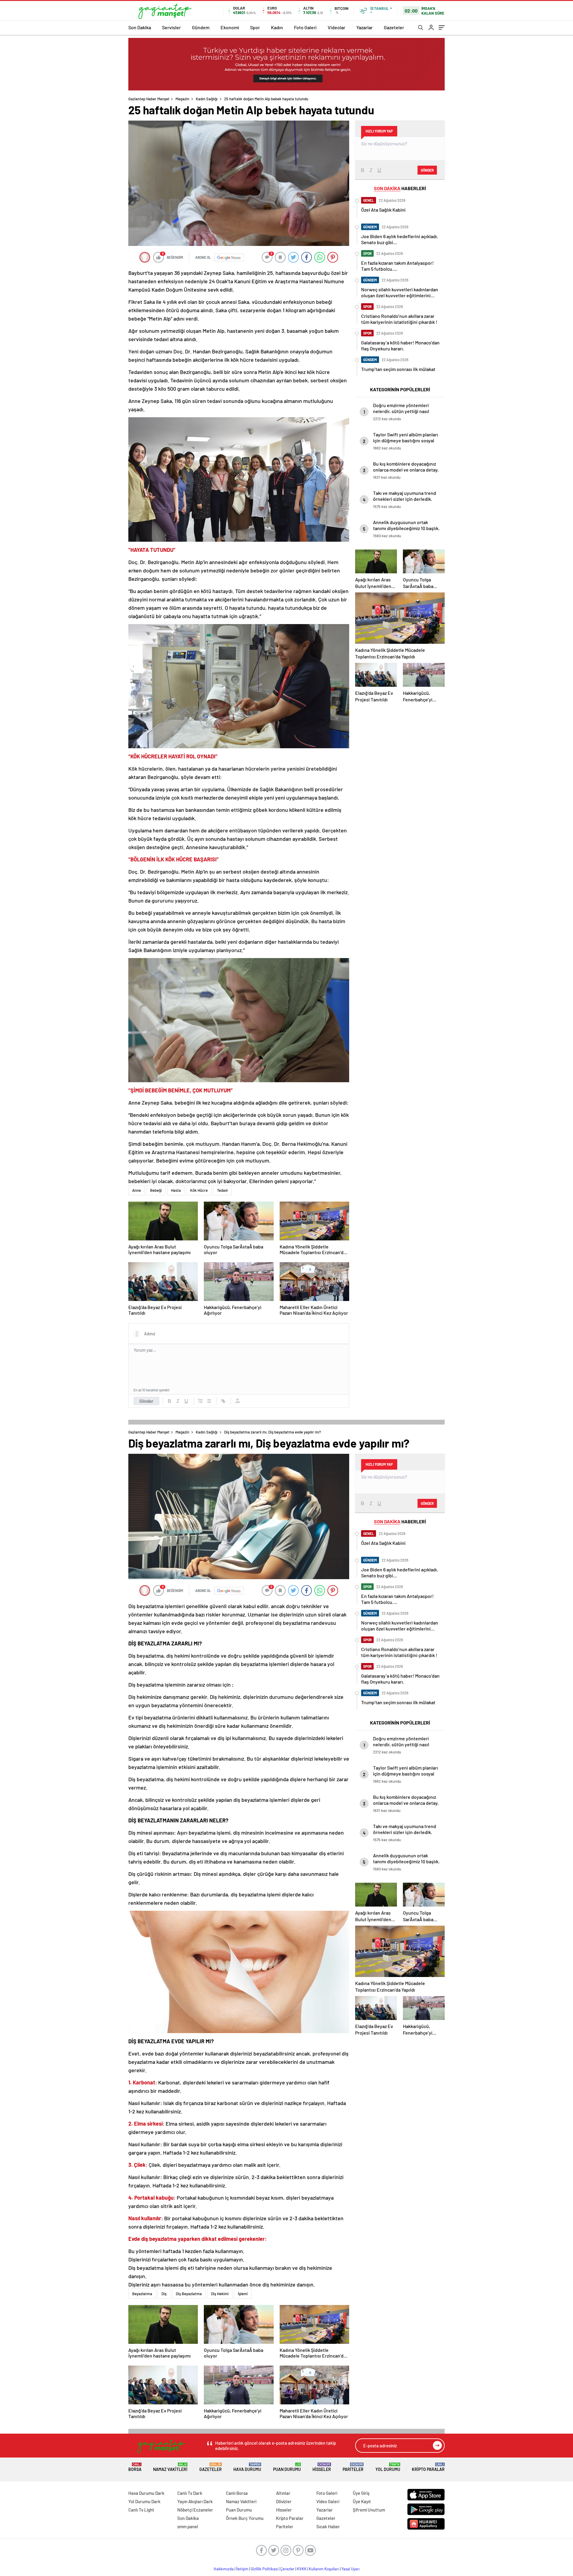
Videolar (336, 27)
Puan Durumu (287, 2467)
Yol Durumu (388, 2467)
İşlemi (243, 2294)
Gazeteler (394, 27)
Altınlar (283, 2493)
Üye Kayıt (362, 2501)
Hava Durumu (247, 2467)
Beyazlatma (142, 2294)
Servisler (171, 27)
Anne (137, 1190)
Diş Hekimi (220, 2294)
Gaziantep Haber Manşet (149, 99)
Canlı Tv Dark (190, 2493)
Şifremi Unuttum (369, 2510)
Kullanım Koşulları (324, 2569)
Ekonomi (230, 27)
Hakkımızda (224, 2569)
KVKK (302, 2569)
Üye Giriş (361, 2493)
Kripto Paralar (428, 2467)
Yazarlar (365, 27)
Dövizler (284, 2501)
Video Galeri (328, 2501)
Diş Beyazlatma (189, 2294)
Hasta (176, 1190)
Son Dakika (140, 27)
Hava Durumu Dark (146, 2493)
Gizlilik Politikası (264, 2569)
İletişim (242, 2569)
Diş (164, 2294)
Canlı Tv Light (141, 2510)
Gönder (146, 1401)
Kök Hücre (199, 1190)
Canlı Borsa (237, 2493)
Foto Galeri (305, 27)
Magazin (182, 99)
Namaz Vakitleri (170, 2467)
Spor (255, 27)
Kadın (277, 27)
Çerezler (287, 2569)
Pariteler (353, 2467)
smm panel (188, 2526)
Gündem (201, 27)
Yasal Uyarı (351, 2569)
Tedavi (222, 1190)
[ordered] (201, 1401)
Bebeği (156, 1190)
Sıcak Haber (328, 2526)
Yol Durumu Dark (144, 2501)
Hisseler (322, 2467)
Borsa (135, 2467)
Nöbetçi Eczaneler (195, 2510)
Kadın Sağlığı (207, 99)
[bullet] (209, 1401)
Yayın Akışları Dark (195, 2501)
